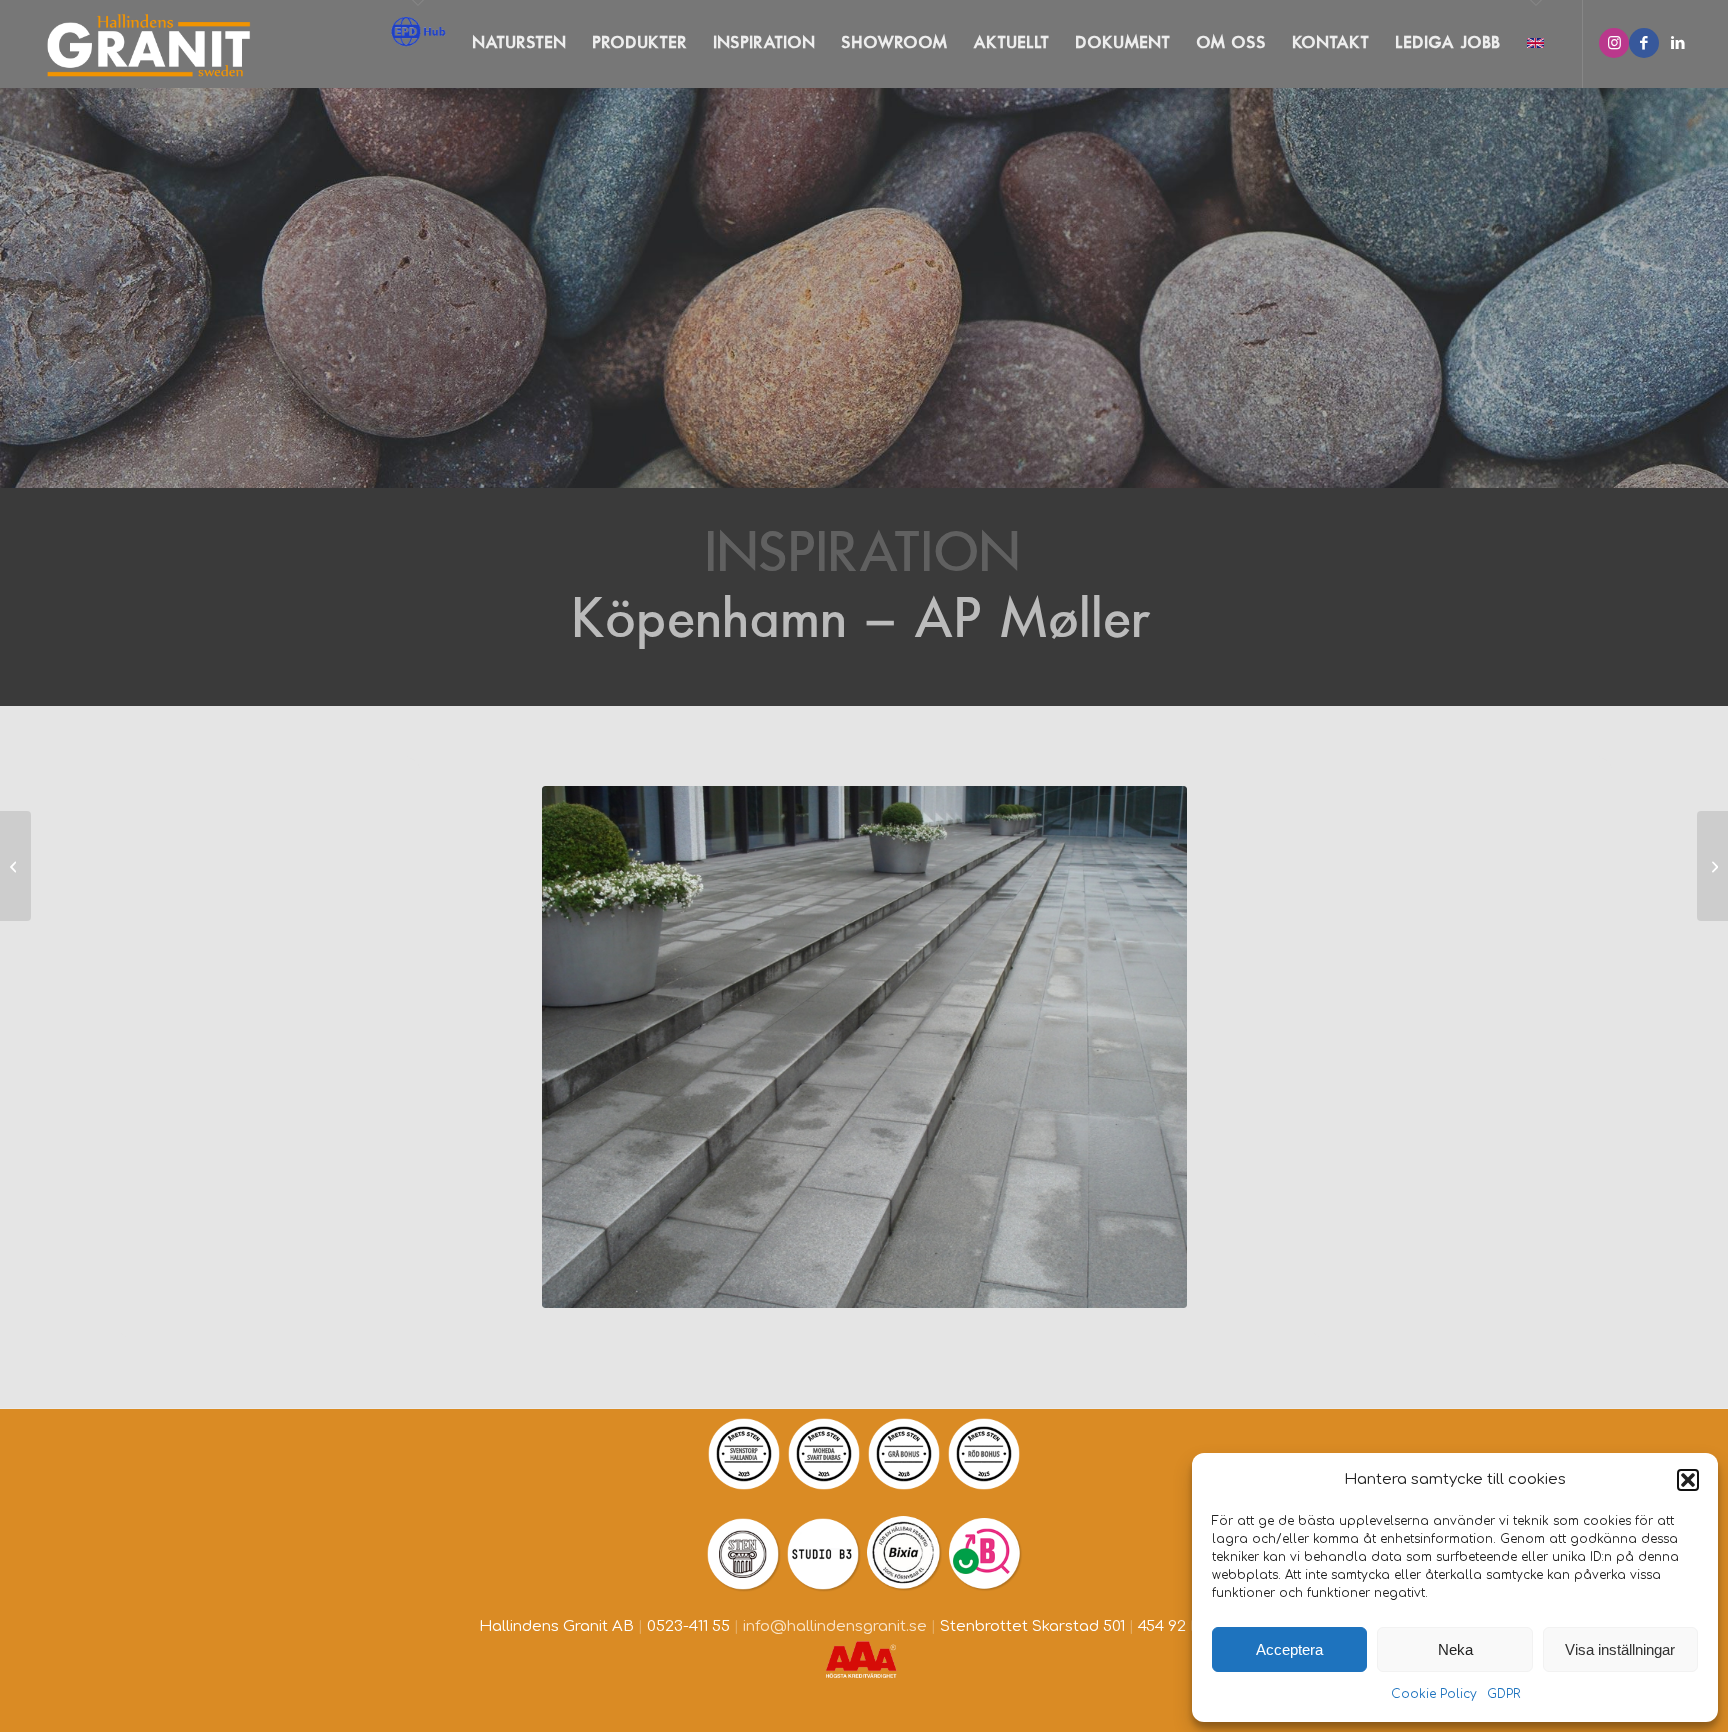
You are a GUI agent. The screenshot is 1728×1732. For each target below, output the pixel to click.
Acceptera (1289, 1649)
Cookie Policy (1434, 1694)
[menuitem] (418, 44)
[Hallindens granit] (144, 44)
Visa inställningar (1620, 1649)
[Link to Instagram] (1614, 43)
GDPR (1503, 1694)
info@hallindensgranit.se (835, 1626)
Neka (1455, 1649)
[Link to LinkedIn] (1678, 43)
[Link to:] (15, 866)
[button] (1688, 1480)
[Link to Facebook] (1644, 43)
